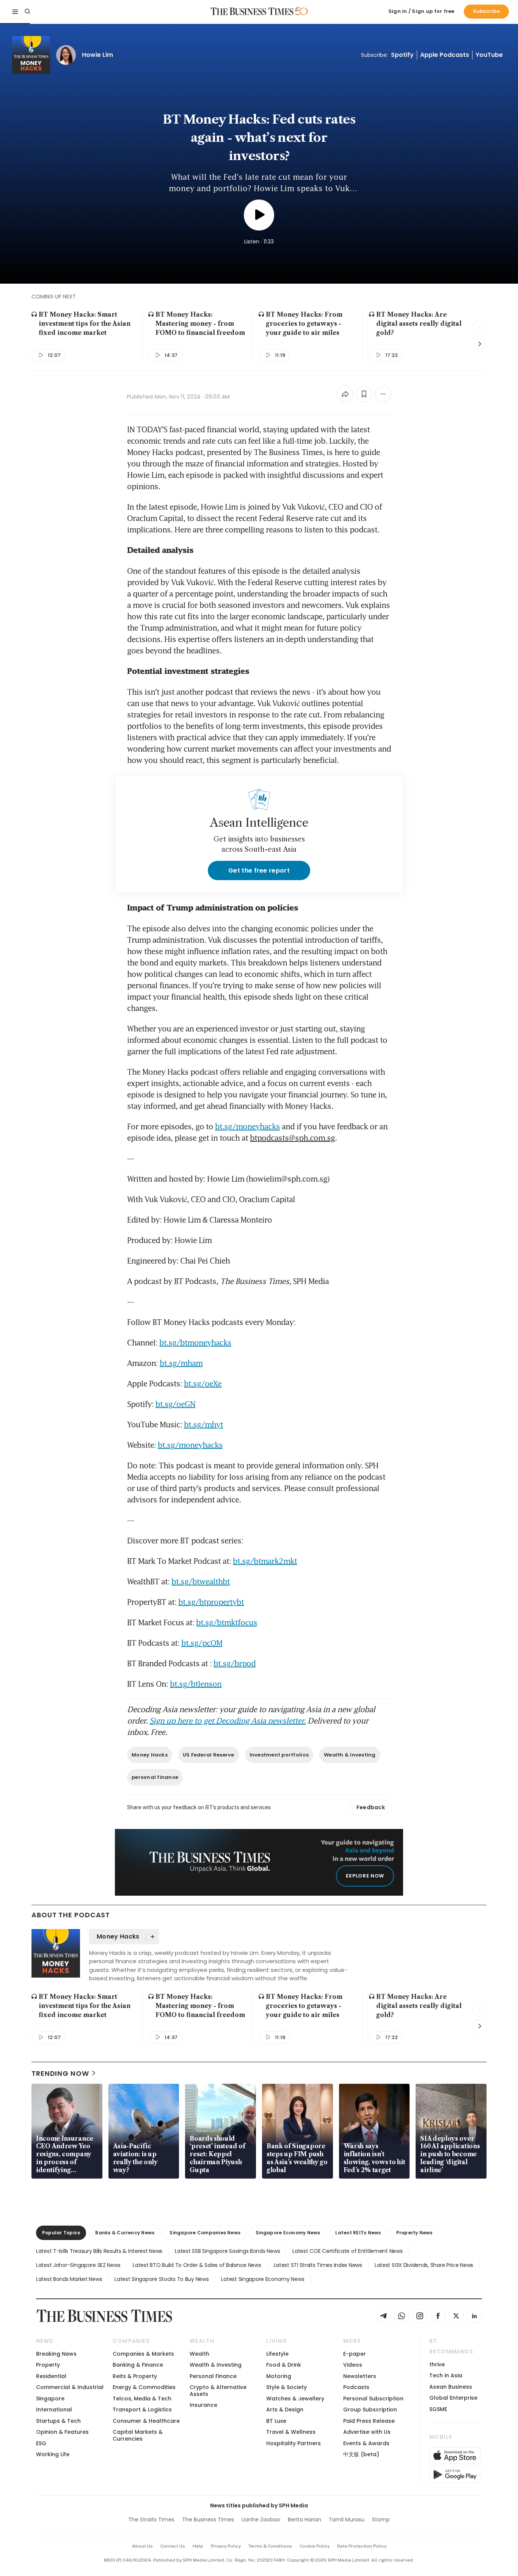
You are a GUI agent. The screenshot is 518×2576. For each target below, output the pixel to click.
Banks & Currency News (125, 2233)
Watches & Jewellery (295, 2399)
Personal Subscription (373, 2399)
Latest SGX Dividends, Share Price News (424, 2265)
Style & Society (286, 2387)
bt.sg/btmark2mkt (265, 1561)
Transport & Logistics (142, 2410)
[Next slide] (480, 344)
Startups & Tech (58, 2421)
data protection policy (362, 2546)
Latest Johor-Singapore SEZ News (78, 2265)
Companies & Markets (143, 2354)
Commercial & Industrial (70, 2387)
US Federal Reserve (209, 1755)
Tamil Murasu (347, 2519)
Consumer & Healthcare (146, 2421)
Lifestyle (277, 2354)
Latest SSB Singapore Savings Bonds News (227, 2251)
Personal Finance (213, 2376)
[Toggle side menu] (15, 11)
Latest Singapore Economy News (263, 2279)
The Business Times (208, 2519)
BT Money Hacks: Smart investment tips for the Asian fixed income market (85, 323)
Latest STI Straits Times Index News (318, 2265)
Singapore (50, 2399)
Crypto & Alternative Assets (218, 2390)
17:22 (392, 355)
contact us (173, 2546)
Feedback (371, 1807)
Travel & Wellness (291, 2432)
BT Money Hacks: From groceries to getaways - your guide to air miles (304, 323)
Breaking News (56, 2354)
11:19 (280, 355)
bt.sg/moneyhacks (247, 1126)
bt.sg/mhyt (203, 1424)
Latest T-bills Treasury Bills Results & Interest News (99, 2251)
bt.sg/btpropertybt (211, 1602)
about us (142, 2546)
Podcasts (356, 2387)
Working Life (53, 2454)
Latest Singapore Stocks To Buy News (162, 2279)
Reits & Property (135, 2376)
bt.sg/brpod (235, 1663)
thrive (437, 2364)
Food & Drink (284, 2365)
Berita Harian (305, 2519)
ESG (41, 2443)
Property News (414, 2233)
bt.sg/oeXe (203, 1383)
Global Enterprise (453, 2398)
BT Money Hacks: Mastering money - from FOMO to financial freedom (200, 323)
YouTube (489, 55)
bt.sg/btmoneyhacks (195, 1342)
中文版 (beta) (361, 2454)
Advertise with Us (367, 2432)
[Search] (27, 11)
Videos (353, 2365)
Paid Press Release (369, 2421)
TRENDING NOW (60, 2073)
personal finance (155, 1777)
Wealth (199, 2354)
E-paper (355, 2354)
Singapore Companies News (205, 2233)
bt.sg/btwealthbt (201, 1581)
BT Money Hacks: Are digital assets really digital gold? (419, 323)
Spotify (402, 55)
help (198, 2546)
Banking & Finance (138, 2365)
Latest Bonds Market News (69, 2279)
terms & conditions (270, 2546)
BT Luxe (276, 2421)
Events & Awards (366, 2443)
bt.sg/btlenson (196, 1684)
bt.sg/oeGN (175, 1404)
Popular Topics (61, 2233)
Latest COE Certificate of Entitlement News (347, 2251)
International (54, 2410)
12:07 (54, 355)
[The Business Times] (252, 11)
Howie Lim (97, 55)
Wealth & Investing (350, 1755)
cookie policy (315, 2546)
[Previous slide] (480, 327)
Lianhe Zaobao (261, 2519)
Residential (51, 2376)
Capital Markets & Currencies (138, 2435)
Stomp (381, 2519)
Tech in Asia (446, 2375)
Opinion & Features (62, 2432)
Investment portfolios (279, 1755)
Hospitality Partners (294, 2443)
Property (48, 2365)
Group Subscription (370, 2410)
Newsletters (360, 2376)
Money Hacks (150, 1755)
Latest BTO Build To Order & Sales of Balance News (197, 2265)
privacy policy (226, 2546)
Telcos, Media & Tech (142, 2399)
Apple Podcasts (445, 55)
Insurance (203, 2405)
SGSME (438, 2409)
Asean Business (451, 2387)
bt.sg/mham (181, 1363)
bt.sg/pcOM (202, 1643)
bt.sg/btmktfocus (227, 1622)
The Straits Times (151, 2519)
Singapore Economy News (288, 2233)
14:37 (171, 355)
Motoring (279, 2376)
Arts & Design (285, 2410)
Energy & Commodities (144, 2387)
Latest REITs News (358, 2233)
